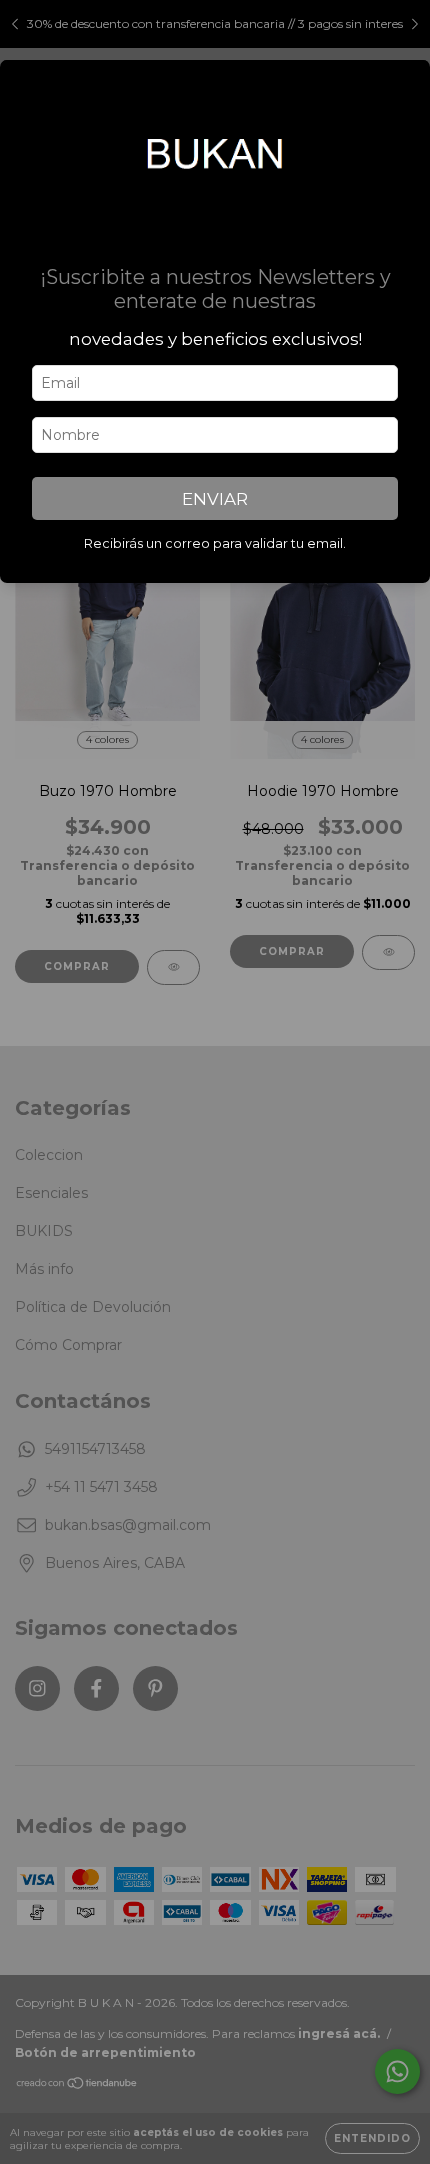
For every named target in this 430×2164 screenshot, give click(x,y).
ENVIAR (215, 499)
